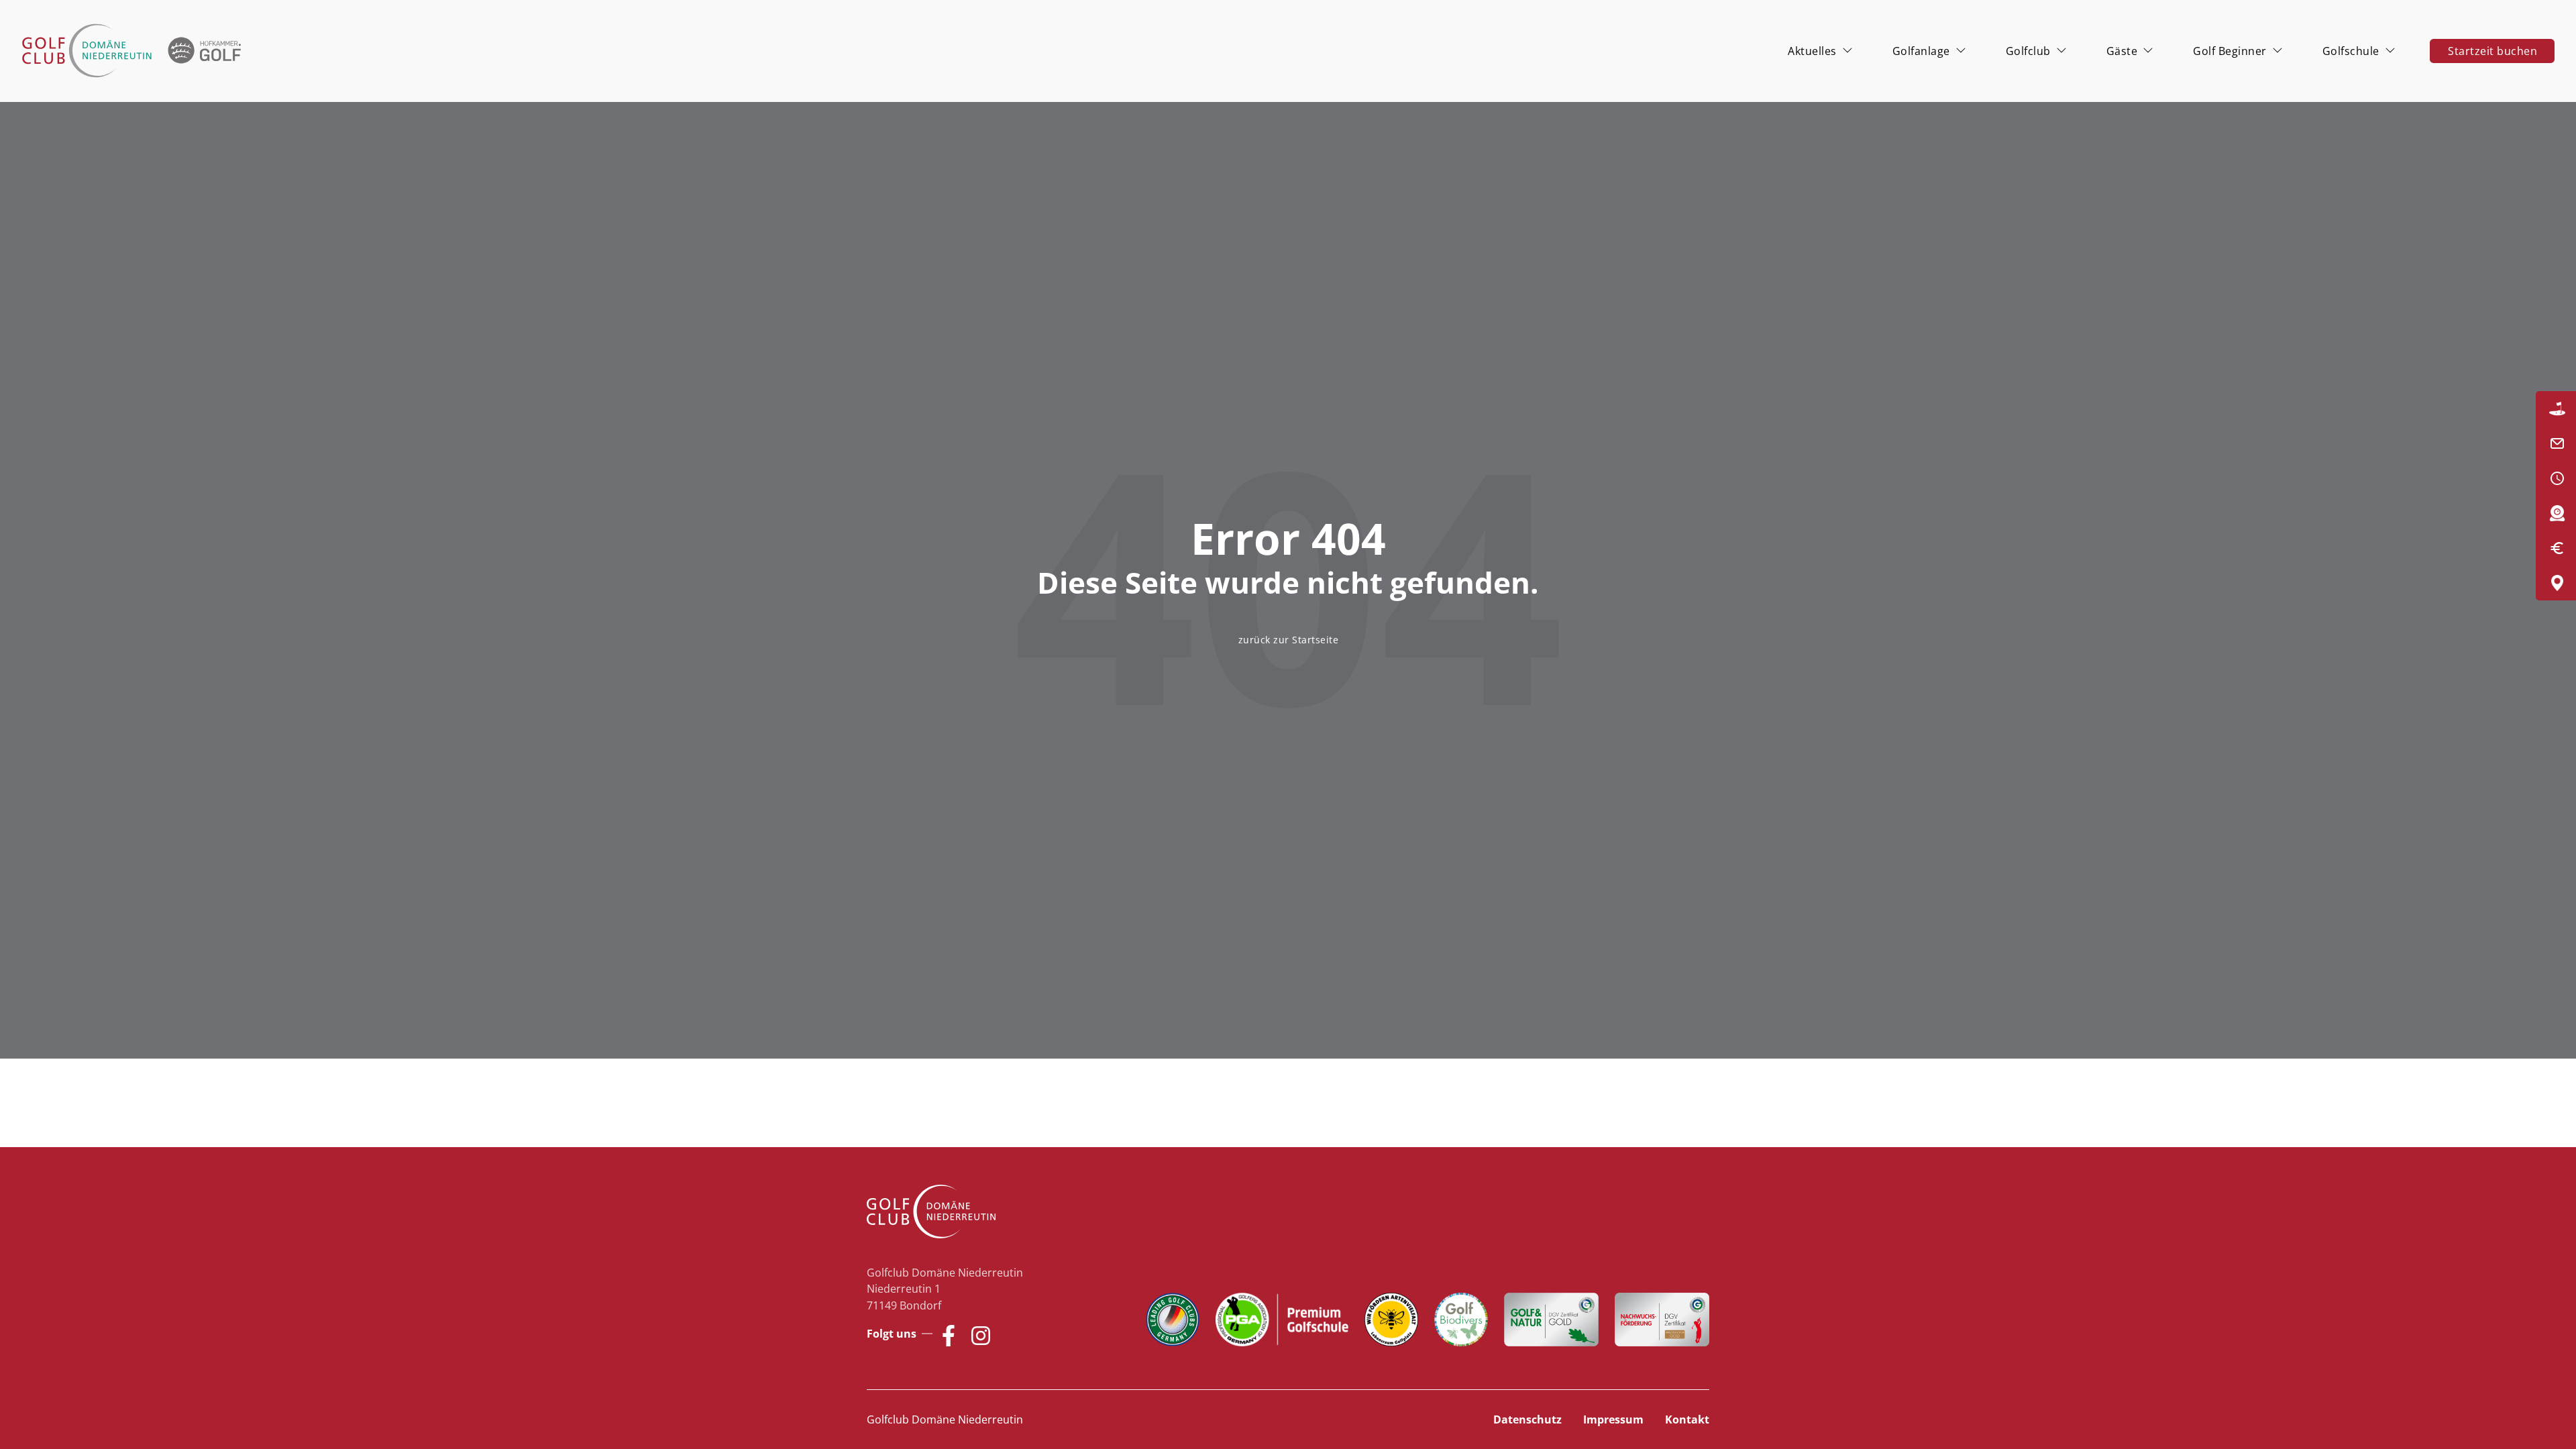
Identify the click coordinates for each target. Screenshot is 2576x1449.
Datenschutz (1527, 1419)
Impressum (1613, 1419)
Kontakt (1687, 1419)
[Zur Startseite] (134, 51)
